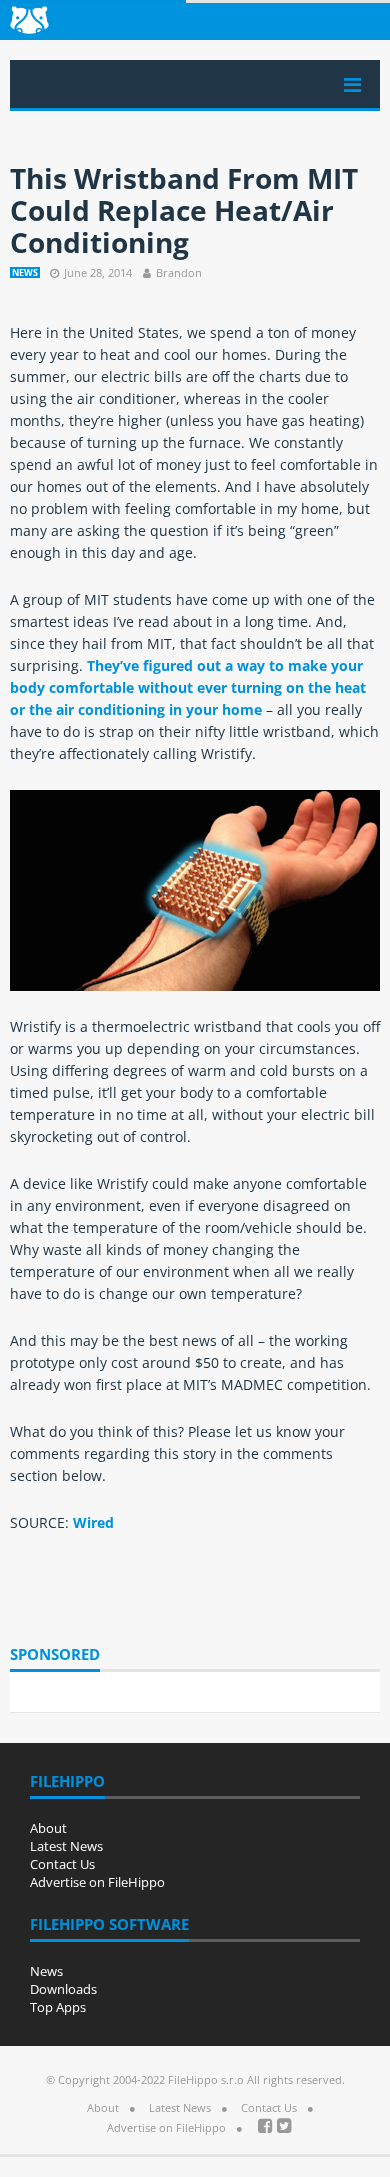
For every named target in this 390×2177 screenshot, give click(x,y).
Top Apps (58, 2007)
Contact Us (62, 1864)
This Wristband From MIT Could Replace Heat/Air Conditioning (184, 210)
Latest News (66, 1846)
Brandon (179, 272)
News (25, 272)
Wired (93, 1522)
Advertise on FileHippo (97, 1882)
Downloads (63, 1989)
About (48, 1828)
